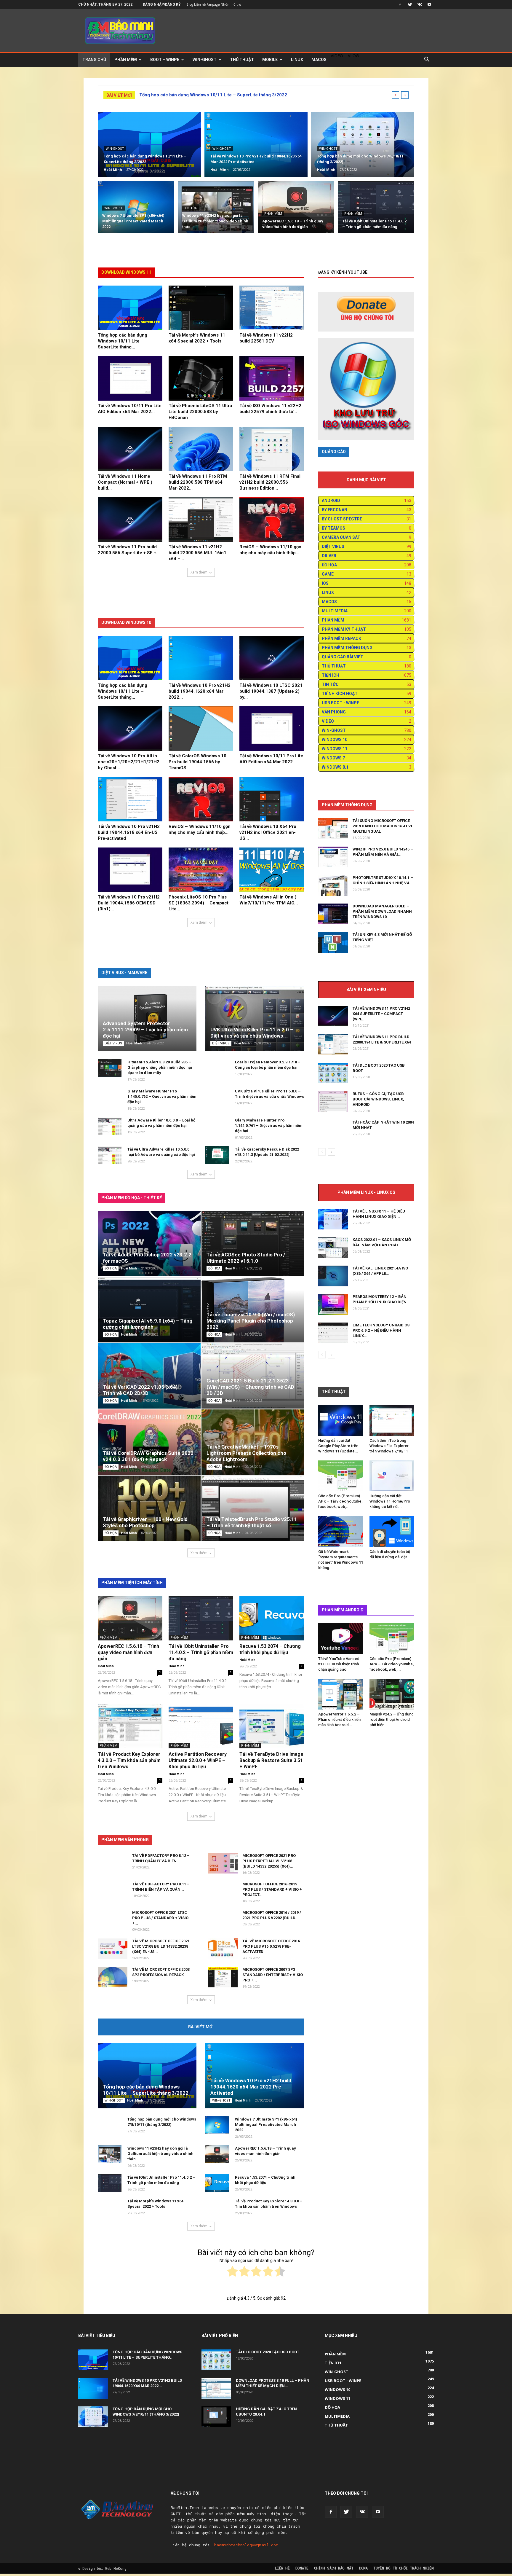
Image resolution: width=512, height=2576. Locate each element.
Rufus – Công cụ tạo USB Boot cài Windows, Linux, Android (378, 1099)
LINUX (297, 60)
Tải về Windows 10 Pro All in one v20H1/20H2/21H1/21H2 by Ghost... (129, 762)
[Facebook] (400, 4)
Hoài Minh (113, 169)
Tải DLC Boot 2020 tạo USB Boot (268, 2352)
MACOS (319, 60)
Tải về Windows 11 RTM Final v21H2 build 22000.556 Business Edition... (270, 482)
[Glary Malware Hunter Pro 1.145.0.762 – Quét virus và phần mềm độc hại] (110, 1100)
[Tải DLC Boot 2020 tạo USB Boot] (333, 1073)
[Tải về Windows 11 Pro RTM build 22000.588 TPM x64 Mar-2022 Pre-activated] (201, 449)
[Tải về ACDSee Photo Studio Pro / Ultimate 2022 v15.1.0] (253, 1244)
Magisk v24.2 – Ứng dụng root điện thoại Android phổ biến (392, 1719)
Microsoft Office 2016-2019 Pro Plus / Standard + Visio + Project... (272, 1889)
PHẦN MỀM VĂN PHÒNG (125, 1840)
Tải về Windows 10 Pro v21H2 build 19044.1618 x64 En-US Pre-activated (129, 832)
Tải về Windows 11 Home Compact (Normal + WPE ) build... (125, 482)
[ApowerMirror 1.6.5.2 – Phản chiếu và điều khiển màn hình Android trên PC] (341, 1694)
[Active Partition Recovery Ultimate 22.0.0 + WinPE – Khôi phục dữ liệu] (201, 1726)
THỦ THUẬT (242, 60)
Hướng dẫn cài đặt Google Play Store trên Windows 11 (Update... (338, 1446)
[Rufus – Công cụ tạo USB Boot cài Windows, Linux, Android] (333, 1101)
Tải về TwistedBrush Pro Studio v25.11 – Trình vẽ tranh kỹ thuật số (252, 1522)
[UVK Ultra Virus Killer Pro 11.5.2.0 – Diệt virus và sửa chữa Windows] (255, 1019)
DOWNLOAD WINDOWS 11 (126, 272)
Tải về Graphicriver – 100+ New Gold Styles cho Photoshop (145, 1522)
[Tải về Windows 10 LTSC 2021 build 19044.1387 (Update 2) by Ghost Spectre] (272, 658)
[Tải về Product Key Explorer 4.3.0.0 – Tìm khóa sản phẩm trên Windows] (130, 1726)
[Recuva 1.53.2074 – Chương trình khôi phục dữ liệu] (272, 1618)
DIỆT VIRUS (113, 1043)
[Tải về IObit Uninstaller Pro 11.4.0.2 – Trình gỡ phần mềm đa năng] (376, 210)
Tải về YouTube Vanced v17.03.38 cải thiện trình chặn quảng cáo (339, 1664)
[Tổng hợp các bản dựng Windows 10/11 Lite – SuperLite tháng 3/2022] (149, 145)
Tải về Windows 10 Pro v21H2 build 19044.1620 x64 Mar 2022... (200, 691)
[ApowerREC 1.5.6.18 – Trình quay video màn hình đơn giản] (296, 210)
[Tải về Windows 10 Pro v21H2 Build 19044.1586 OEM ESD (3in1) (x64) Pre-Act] (130, 870)
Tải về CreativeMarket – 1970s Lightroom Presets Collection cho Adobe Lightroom (246, 1453)
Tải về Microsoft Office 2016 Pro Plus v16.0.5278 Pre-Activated (271, 1946)
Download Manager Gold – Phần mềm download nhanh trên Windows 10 (382, 911)
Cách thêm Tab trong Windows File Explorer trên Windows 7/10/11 (389, 1446)
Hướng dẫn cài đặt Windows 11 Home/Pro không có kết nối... (390, 1501)
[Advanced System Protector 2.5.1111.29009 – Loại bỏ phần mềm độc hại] (147, 1019)
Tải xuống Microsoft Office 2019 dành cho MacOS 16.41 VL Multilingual (383, 826)
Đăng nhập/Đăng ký (162, 4)
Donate (302, 2568)
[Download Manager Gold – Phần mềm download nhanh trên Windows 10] (333, 914)
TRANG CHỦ (94, 60)
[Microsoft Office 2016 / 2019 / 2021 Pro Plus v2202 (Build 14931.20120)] (223, 1925)
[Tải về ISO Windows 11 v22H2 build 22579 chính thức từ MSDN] (272, 378)
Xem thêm (199, 572)
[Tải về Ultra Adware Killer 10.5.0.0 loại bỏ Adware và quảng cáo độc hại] (110, 1155)
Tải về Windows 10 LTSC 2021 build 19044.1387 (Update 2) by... (271, 691)
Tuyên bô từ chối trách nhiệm (404, 2568)
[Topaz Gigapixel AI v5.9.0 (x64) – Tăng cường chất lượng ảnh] (149, 1310)
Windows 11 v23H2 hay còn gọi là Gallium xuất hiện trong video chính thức (160, 2154)
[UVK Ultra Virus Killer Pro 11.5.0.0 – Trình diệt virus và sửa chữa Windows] (217, 1100)
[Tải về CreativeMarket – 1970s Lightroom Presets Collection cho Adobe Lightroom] (253, 1442)
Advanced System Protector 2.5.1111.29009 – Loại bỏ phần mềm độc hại (145, 1030)
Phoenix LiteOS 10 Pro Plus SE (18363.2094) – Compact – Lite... (201, 903)
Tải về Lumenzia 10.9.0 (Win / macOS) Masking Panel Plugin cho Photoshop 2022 (251, 1321)
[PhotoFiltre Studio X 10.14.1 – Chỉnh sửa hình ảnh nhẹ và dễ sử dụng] (333, 885)
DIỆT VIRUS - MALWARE (124, 973)
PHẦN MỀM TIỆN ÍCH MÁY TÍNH (132, 1583)
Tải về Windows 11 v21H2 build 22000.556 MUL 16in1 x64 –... (197, 553)
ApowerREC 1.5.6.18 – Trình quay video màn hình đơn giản (128, 1652)
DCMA (363, 2568)
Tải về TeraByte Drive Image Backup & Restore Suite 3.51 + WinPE (271, 1760)
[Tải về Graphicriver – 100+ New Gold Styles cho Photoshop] (149, 1508)
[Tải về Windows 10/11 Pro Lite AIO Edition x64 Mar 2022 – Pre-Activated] (130, 378)
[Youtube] (429, 4)
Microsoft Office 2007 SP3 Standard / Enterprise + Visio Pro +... (273, 1975)
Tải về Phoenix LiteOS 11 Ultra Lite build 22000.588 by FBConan (200, 412)
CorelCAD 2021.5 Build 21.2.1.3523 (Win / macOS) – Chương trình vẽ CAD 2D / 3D (250, 1387)
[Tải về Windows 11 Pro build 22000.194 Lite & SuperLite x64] (333, 1045)
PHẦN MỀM (126, 60)
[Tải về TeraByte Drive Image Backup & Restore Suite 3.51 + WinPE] (272, 1726)
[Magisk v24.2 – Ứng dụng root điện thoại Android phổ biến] (392, 1694)
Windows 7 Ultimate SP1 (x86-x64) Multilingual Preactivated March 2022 (266, 2125)
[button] (427, 60)
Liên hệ (282, 2568)
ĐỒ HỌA (111, 1268)
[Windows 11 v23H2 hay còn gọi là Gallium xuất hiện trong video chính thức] (216, 210)
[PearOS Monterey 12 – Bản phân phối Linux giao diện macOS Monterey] (333, 1304)
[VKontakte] (420, 4)
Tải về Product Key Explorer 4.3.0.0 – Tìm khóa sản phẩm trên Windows (129, 1760)
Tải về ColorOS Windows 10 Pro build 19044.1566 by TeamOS (197, 762)
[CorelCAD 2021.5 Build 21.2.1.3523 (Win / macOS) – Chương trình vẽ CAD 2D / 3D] (253, 1376)
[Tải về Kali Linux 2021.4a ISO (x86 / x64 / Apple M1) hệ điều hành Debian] (333, 1276)
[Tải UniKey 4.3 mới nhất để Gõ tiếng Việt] (333, 942)
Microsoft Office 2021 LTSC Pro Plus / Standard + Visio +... (160, 1918)
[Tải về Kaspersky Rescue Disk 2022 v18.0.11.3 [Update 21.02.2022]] (217, 1155)
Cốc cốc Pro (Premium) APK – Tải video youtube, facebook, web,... (340, 1501)
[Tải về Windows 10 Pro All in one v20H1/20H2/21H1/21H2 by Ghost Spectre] (130, 729)
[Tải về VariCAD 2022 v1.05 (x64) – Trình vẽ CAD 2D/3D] (149, 1376)
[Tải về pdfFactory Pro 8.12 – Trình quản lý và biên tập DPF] (113, 1868)
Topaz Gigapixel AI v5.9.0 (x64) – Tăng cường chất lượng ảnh (148, 1324)
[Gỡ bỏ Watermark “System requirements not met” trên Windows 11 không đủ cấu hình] (341, 1531)
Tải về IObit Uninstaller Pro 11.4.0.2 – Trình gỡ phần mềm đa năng (201, 1652)
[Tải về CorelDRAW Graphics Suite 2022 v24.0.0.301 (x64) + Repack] (149, 1442)
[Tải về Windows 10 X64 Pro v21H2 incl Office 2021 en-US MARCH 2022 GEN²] (272, 799)
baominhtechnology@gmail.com (246, 2545)
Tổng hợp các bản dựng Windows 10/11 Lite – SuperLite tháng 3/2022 (213, 95)
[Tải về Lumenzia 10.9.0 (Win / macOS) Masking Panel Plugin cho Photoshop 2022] (253, 1310)
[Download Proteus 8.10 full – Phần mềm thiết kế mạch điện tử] (216, 2388)
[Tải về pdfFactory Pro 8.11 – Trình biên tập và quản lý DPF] (113, 1896)
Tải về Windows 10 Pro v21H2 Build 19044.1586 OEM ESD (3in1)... (129, 903)
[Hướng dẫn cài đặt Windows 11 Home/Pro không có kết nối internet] (392, 1476)
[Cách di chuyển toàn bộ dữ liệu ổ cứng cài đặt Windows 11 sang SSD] (392, 1531)
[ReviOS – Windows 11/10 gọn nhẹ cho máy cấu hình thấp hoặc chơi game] (272, 520)
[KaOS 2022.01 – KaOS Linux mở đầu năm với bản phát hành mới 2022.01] (333, 1248)
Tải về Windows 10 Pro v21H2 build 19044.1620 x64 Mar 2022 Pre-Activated (251, 2087)
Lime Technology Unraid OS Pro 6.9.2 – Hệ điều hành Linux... (381, 1330)
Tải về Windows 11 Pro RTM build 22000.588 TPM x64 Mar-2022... (198, 482)
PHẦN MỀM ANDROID (343, 1610)
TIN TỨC (191, 208)
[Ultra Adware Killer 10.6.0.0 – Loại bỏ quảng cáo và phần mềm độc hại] (110, 1126)
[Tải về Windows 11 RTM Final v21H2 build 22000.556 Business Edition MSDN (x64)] (272, 449)
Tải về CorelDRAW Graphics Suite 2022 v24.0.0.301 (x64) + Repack (148, 1456)
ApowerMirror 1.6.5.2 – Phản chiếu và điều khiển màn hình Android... (339, 1719)
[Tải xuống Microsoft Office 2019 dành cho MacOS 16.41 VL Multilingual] (333, 829)
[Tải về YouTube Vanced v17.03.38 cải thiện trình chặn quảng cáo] (341, 1639)
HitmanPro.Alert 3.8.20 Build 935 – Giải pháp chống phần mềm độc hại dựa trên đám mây (160, 1067)
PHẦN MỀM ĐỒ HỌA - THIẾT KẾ (132, 1198)
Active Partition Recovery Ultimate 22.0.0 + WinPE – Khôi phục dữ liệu (198, 1760)
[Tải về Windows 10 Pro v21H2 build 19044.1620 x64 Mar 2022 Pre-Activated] (256, 145)
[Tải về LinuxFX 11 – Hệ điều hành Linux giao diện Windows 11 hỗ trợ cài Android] (333, 1219)
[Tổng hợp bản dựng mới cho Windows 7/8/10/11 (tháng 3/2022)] (363, 145)
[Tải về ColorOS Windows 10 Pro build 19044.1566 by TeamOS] (201, 729)
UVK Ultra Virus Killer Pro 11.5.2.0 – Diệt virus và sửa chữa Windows (252, 1033)
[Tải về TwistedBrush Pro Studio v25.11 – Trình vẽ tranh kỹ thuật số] (253, 1508)
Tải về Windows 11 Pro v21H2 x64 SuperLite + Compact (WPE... (381, 1014)
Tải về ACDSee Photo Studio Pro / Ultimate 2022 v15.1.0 (246, 1258)
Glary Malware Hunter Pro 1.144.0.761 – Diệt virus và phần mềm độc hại (269, 1125)
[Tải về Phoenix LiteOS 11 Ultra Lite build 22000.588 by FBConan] (201, 378)
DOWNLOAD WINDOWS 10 (126, 622)
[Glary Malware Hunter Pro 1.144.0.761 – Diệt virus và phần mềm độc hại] (217, 1129)
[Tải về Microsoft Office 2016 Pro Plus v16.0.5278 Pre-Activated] (223, 1949)
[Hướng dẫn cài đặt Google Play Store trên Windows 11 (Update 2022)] (341, 1420)
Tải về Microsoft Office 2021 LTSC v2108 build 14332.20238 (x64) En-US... (161, 1946)
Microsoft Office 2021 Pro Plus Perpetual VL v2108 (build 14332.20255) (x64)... (269, 1861)
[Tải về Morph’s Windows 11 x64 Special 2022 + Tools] (201, 308)
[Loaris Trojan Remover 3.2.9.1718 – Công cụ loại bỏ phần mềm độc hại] (217, 1071)
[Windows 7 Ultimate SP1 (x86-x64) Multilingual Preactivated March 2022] (136, 210)
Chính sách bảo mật (334, 2568)
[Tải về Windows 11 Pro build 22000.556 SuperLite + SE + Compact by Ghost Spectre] (130, 520)
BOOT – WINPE (165, 60)
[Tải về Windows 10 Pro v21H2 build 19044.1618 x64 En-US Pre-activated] (130, 799)
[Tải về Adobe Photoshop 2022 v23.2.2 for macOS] (149, 1244)
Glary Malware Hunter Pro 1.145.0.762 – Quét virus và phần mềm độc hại (162, 1096)
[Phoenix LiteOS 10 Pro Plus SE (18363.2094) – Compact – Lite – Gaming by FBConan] (201, 870)
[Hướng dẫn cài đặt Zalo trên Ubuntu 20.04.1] (216, 2417)
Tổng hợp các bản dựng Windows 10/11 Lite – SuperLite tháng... (123, 341)
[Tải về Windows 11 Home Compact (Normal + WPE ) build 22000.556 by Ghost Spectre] (130, 449)
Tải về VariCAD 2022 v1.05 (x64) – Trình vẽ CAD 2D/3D (142, 1390)
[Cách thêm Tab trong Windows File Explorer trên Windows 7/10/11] (392, 1420)
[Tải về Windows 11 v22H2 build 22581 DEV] (272, 308)
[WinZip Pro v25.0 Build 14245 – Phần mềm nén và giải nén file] (333, 857)
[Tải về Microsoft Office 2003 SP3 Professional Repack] (113, 1977)
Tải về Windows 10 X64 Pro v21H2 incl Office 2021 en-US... (268, 832)
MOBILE (270, 60)
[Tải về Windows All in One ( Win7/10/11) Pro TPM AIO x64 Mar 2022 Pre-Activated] (272, 870)
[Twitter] (410, 4)
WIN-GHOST (205, 60)
